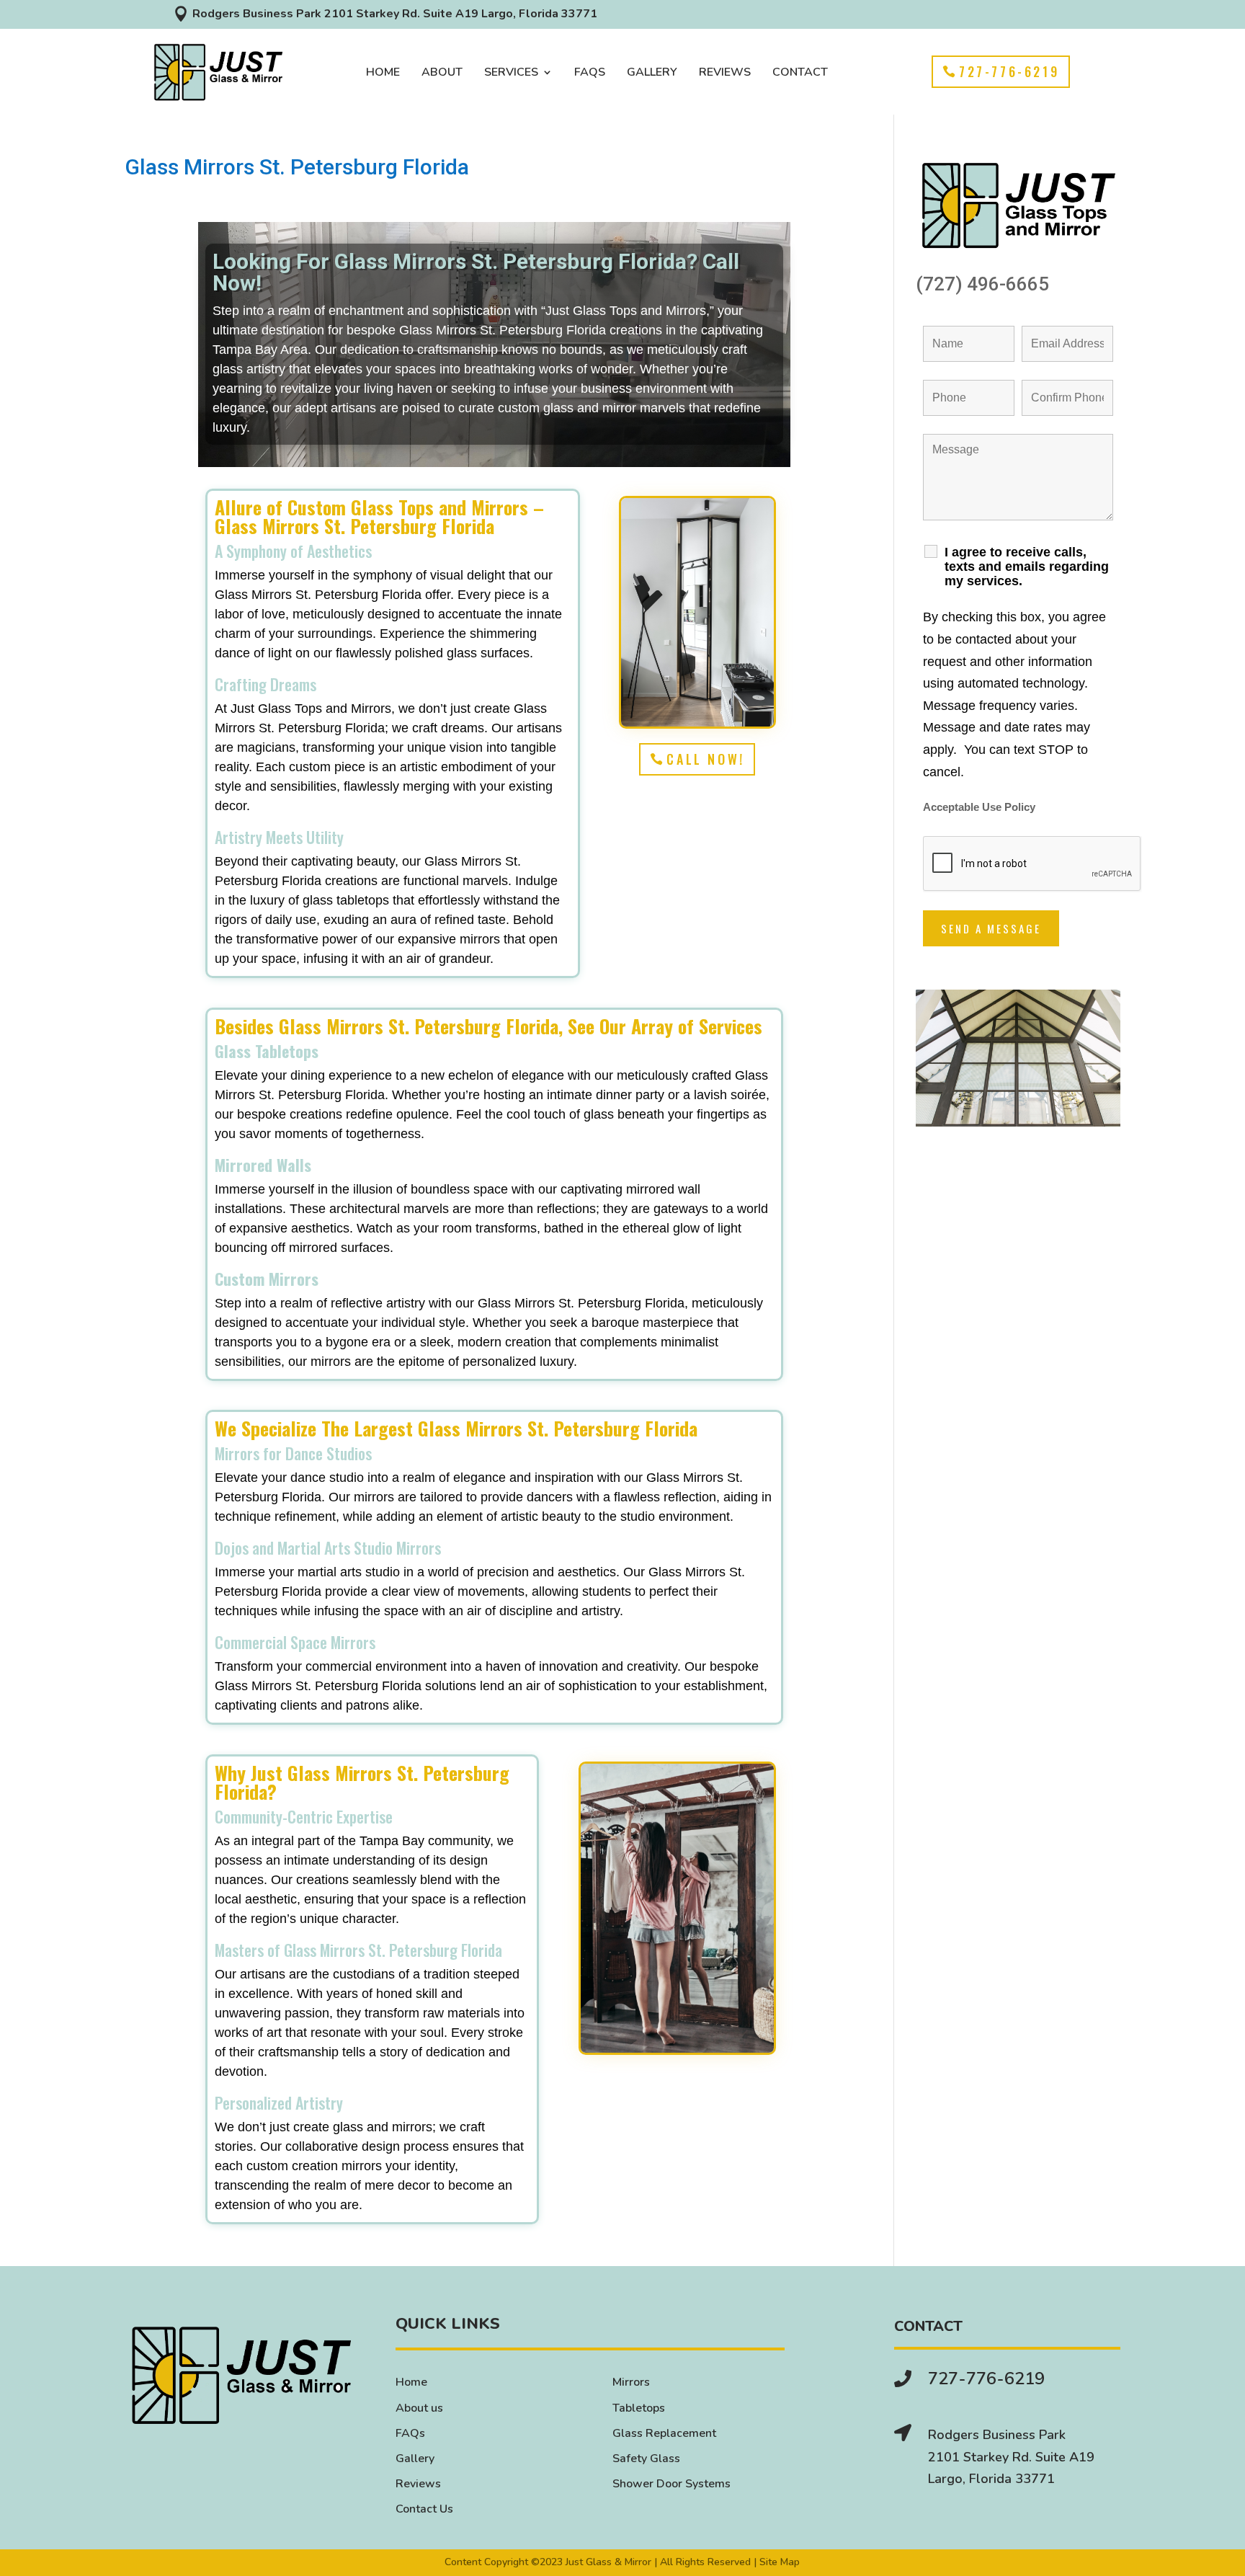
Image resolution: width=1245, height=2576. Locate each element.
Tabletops (639, 2408)
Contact (800, 74)
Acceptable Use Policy (979, 807)
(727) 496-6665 (982, 284)
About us (419, 2408)
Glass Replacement (664, 2433)
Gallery (652, 74)
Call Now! (705, 759)
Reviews (725, 74)
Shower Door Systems (671, 2484)
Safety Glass (646, 2459)
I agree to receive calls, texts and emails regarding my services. (1027, 567)
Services (511, 74)
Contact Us (424, 2509)
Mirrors (631, 2382)
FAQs (590, 74)
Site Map (780, 2562)
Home (383, 74)
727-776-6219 (1009, 71)
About (442, 74)
